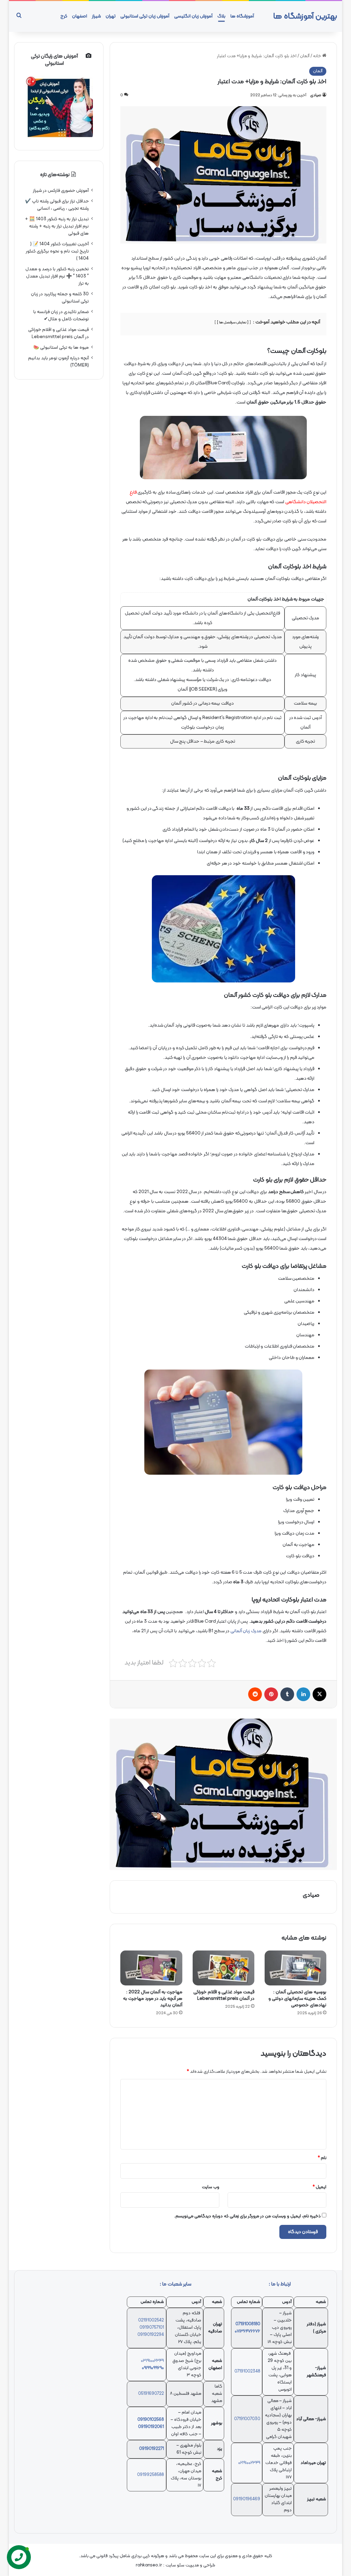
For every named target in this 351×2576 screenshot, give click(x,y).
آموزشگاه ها (242, 16)
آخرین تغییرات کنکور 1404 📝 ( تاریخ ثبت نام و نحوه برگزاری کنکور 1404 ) (57, 251)
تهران (111, 16)
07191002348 (247, 2371)
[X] (319, 1694)
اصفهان (80, 16)
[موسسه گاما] (223, 1794)
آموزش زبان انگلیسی (193, 16)
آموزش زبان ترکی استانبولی (145, 16)
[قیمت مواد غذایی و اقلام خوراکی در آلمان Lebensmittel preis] (223, 1968)
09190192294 (151, 2335)
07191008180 (248, 2324)
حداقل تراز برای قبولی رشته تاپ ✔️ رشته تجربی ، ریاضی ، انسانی (57, 205)
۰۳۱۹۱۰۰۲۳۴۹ (152, 2361)
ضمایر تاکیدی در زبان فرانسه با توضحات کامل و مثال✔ (61, 315)
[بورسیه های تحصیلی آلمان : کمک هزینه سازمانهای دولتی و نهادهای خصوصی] (295, 1968)
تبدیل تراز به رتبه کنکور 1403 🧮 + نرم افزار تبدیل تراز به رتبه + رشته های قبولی (57, 226)
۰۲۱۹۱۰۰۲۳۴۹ (249, 2463)
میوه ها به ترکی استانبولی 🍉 (61, 348)
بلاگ (221, 16)
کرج (64, 16)
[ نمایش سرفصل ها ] (233, 323)
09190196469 (247, 2499)
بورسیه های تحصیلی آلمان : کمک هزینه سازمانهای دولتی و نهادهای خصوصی (297, 1999)
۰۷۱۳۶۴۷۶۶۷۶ (247, 2331)
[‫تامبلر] (287, 1694)
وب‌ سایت (211, 2187)
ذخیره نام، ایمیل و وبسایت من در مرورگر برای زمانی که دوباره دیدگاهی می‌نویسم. (247, 2216)
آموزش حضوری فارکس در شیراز (61, 191)
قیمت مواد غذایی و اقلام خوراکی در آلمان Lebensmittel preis (224, 1995)
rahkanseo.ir (149, 2565)
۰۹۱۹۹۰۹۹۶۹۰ (153, 2368)
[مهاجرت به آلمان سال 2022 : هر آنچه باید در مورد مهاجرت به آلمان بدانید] (151, 1968)
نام (322, 2158)
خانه (318, 56)
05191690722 (151, 2394)
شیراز (96, 16)
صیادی (316, 95)
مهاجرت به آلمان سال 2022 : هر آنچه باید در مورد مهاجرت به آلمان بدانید (153, 1999)
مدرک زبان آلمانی (246, 1631)
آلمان (305, 56)
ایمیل (319, 2187)
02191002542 (151, 2320)
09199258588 (150, 2475)
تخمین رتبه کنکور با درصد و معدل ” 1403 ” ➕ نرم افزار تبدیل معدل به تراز (57, 276)
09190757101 (152, 2328)
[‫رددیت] (255, 1694)
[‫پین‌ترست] (271, 1694)
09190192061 (151, 2427)
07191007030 (247, 2419)
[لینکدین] (303, 1694)
